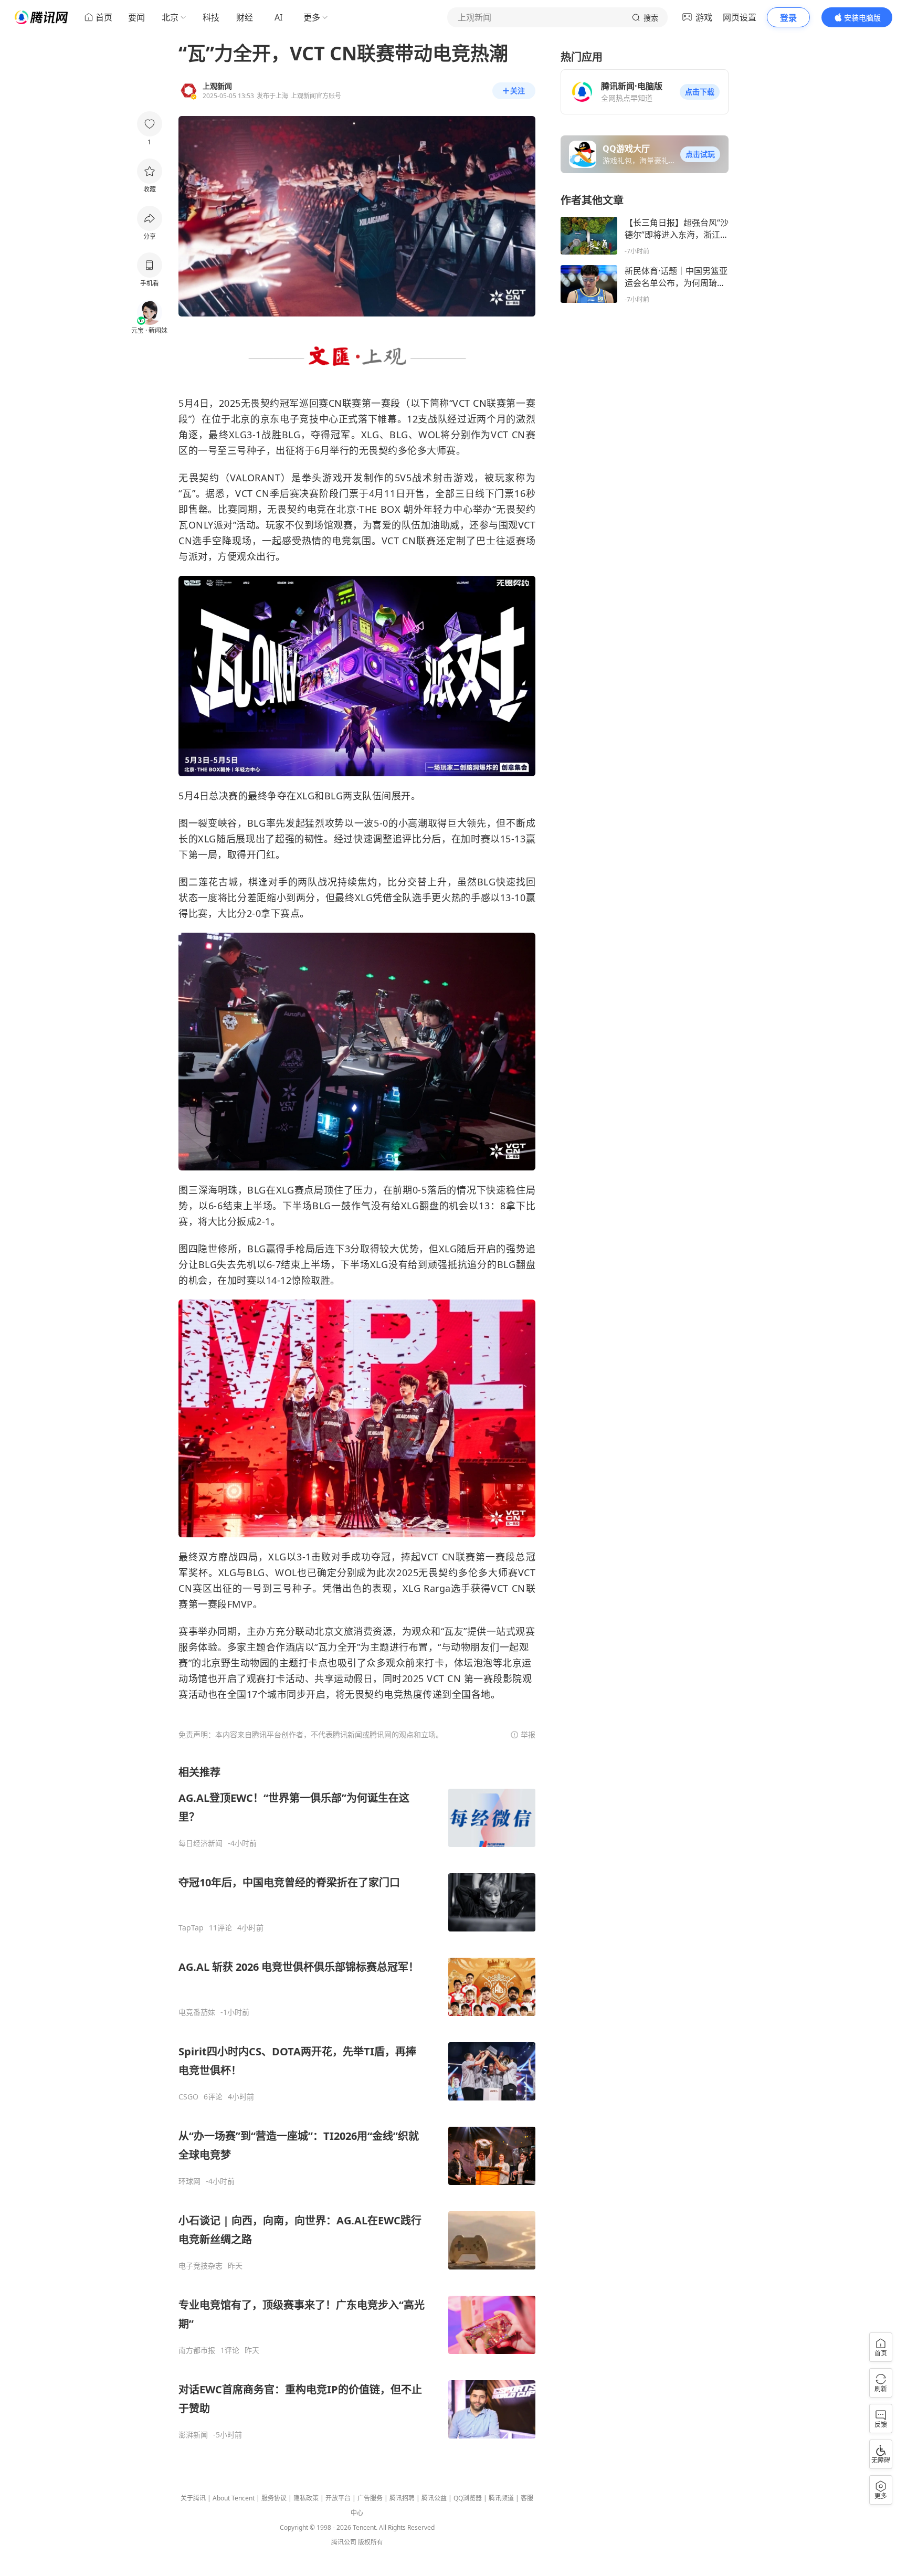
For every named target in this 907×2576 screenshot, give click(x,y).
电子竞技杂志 (201, 2266)
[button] (700, 92)
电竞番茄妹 (197, 2012)
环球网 (189, 2181)
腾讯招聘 (402, 2498)
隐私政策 (306, 2498)
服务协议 (274, 2498)
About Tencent (234, 2498)
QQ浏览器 (468, 2498)
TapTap (191, 1928)
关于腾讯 (193, 2498)
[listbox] (357, 2102)
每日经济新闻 (201, 1843)
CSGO (188, 2097)
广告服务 (370, 2498)
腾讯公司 (344, 2542)
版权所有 (371, 2542)
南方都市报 (197, 2350)
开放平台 (338, 2498)
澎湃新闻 (193, 2435)
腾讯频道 (501, 2498)
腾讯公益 (434, 2498)
